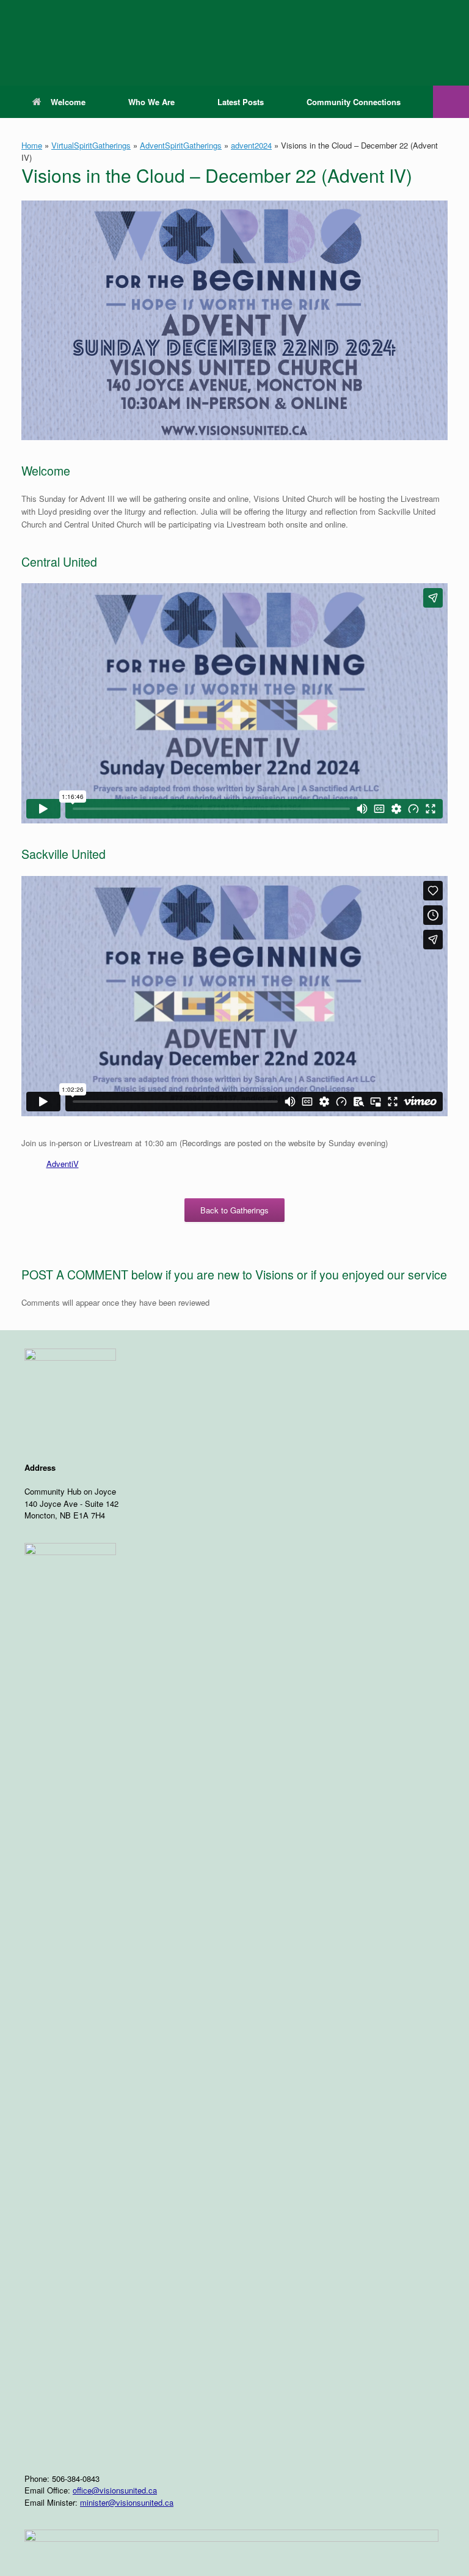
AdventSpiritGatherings (181, 145)
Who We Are (151, 102)
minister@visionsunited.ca (127, 2502)
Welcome (68, 102)
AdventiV (63, 1164)
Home (32, 145)
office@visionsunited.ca (115, 2490)
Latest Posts (241, 102)
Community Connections (354, 102)
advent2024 (251, 145)
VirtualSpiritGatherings (91, 145)
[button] (451, 102)
